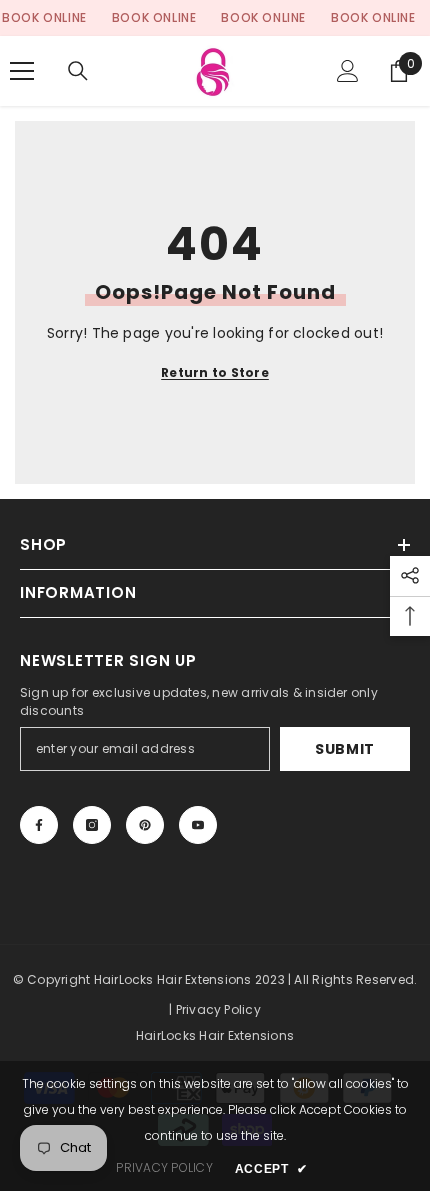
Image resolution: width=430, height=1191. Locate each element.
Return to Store (215, 372)
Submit (345, 749)
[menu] (22, 71)
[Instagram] (92, 825)
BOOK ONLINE (44, 17)
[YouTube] (198, 825)
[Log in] (348, 71)
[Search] (78, 71)
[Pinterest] (145, 825)
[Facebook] (39, 825)
